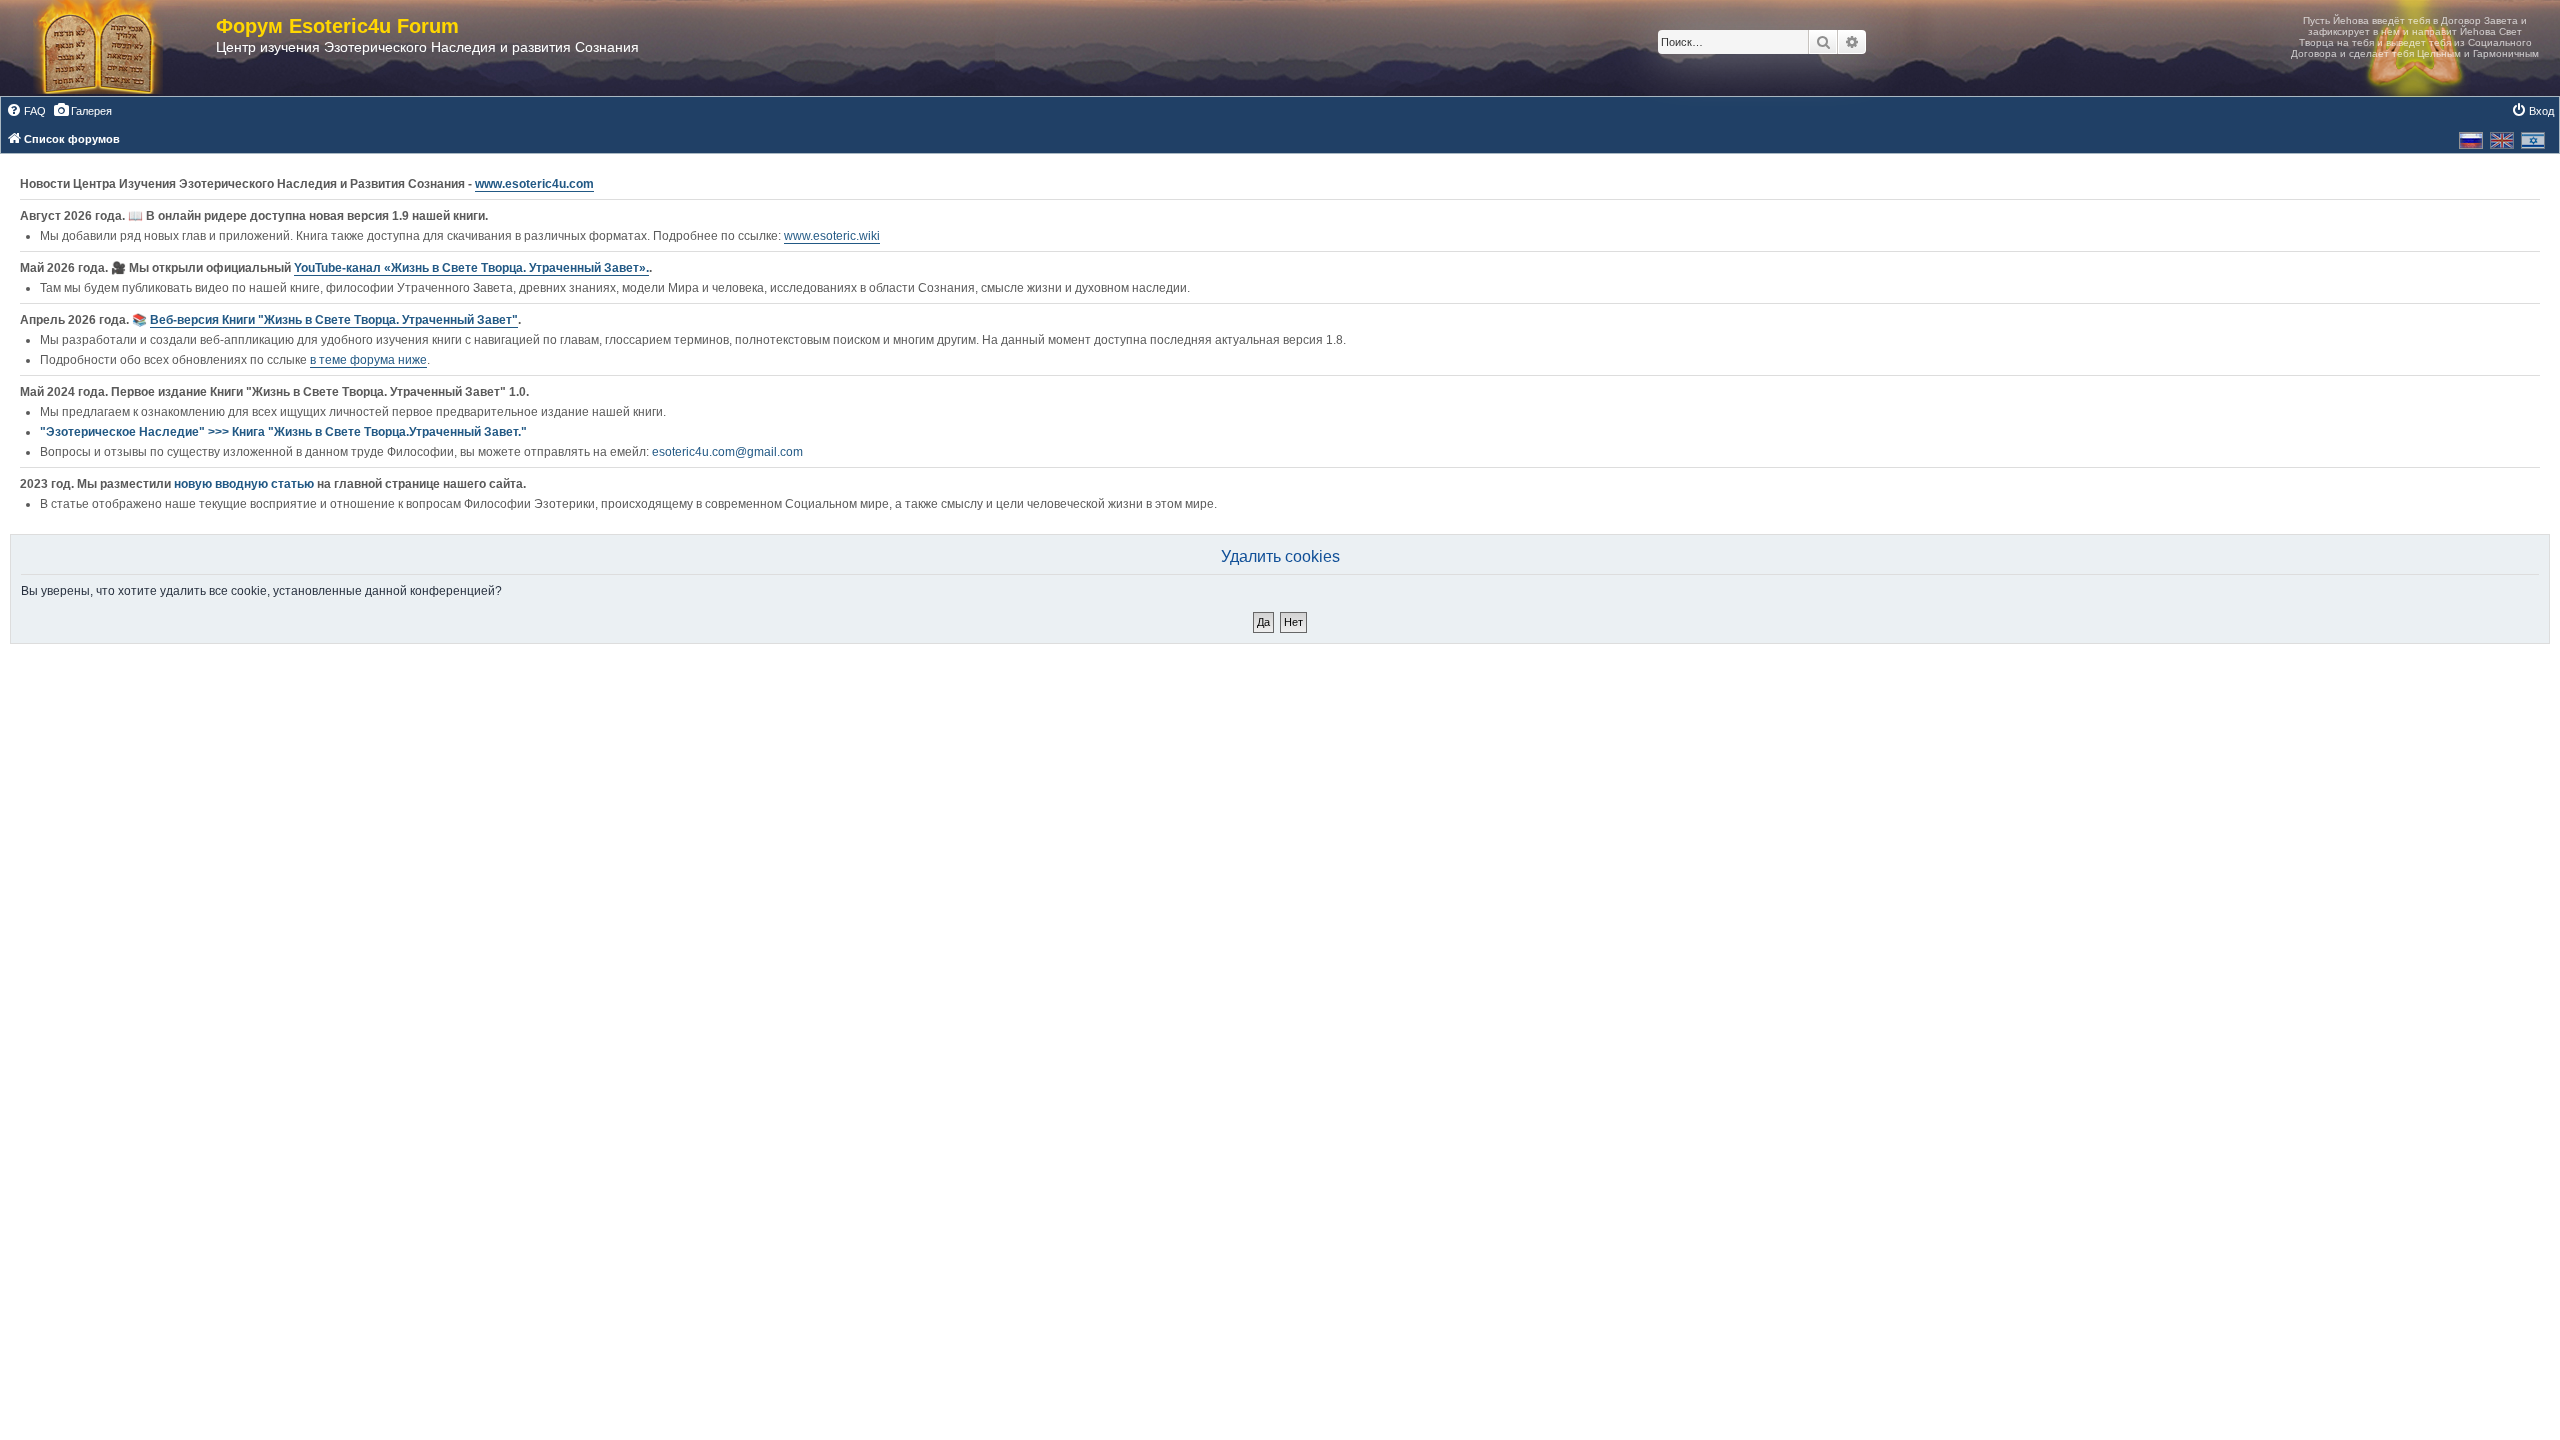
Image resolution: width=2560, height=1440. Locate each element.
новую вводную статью (245, 484)
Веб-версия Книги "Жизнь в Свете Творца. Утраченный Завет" (334, 320)
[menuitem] (26, 111)
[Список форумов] (118, 48)
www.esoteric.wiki (832, 236)
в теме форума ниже (368, 360)
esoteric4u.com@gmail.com (727, 452)
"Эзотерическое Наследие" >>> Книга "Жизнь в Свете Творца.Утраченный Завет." (283, 432)
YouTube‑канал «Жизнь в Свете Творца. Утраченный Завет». (471, 268)
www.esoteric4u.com (534, 184)
